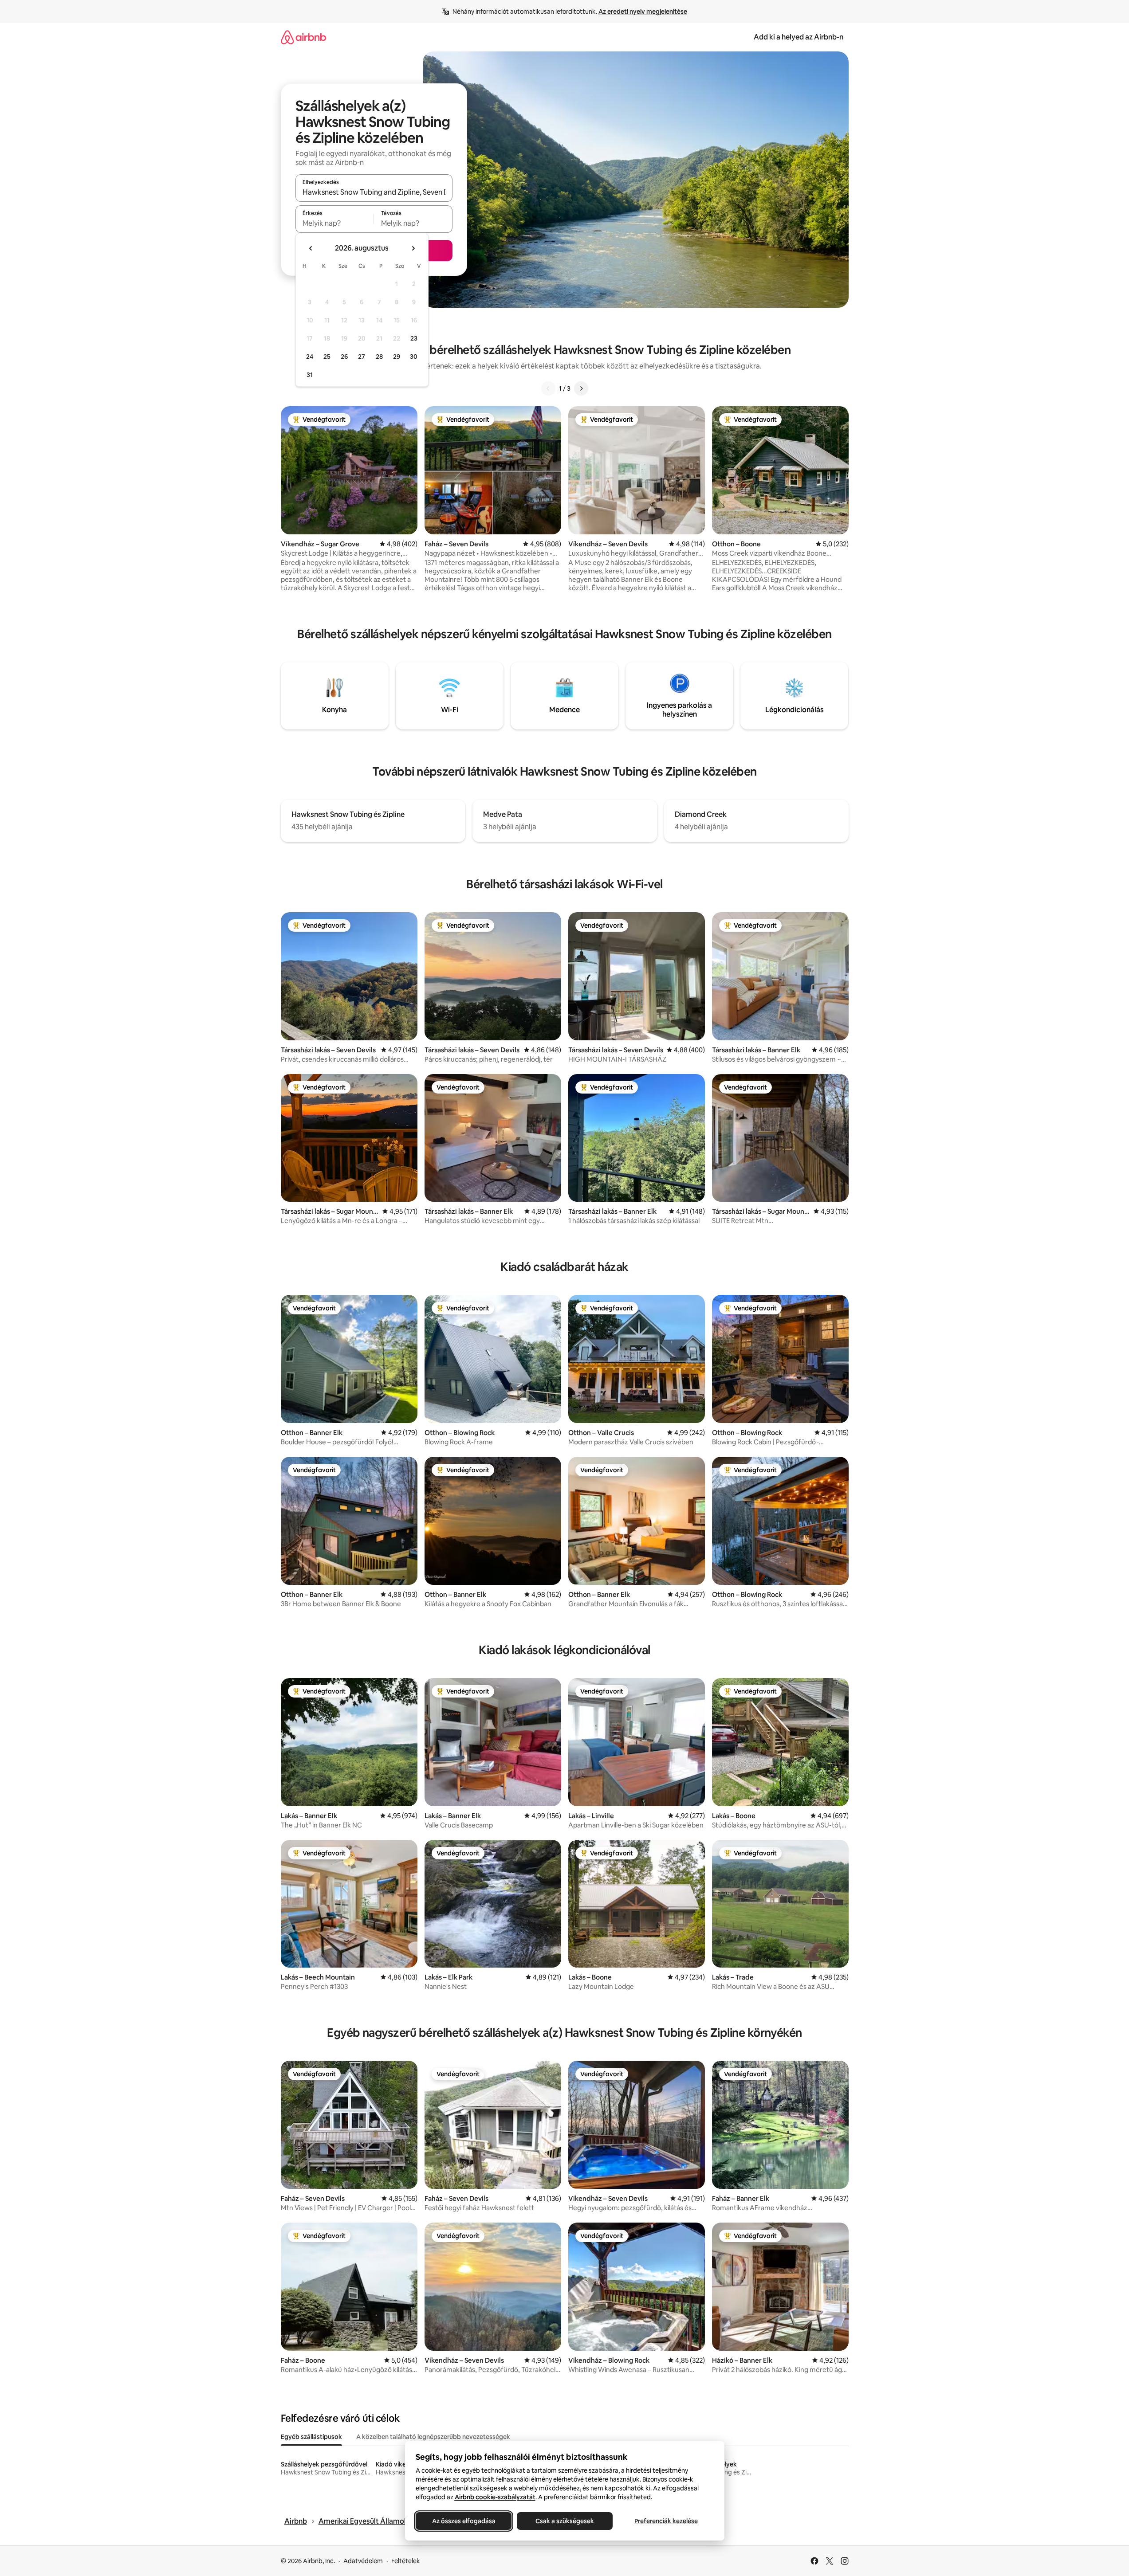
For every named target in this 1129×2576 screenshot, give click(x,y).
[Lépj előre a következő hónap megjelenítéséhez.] (413, 248)
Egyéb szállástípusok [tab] (311, 2437)
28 (379, 357)
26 (344, 357)
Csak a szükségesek (565, 2521)
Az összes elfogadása (463, 2521)
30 (414, 357)
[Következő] (581, 388)
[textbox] (335, 223)
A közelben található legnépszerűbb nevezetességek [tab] (433, 2437)
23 (414, 338)
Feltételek (406, 2561)
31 (310, 375)
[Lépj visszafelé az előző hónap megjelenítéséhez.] (311, 248)
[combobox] (374, 192)
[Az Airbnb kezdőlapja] (303, 37)
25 (327, 357)
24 (310, 357)
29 (397, 357)
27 (362, 357)
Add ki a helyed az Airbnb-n (799, 37)
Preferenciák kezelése (666, 2521)
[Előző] (548, 388)
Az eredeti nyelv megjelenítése (643, 12)
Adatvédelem (363, 2561)
